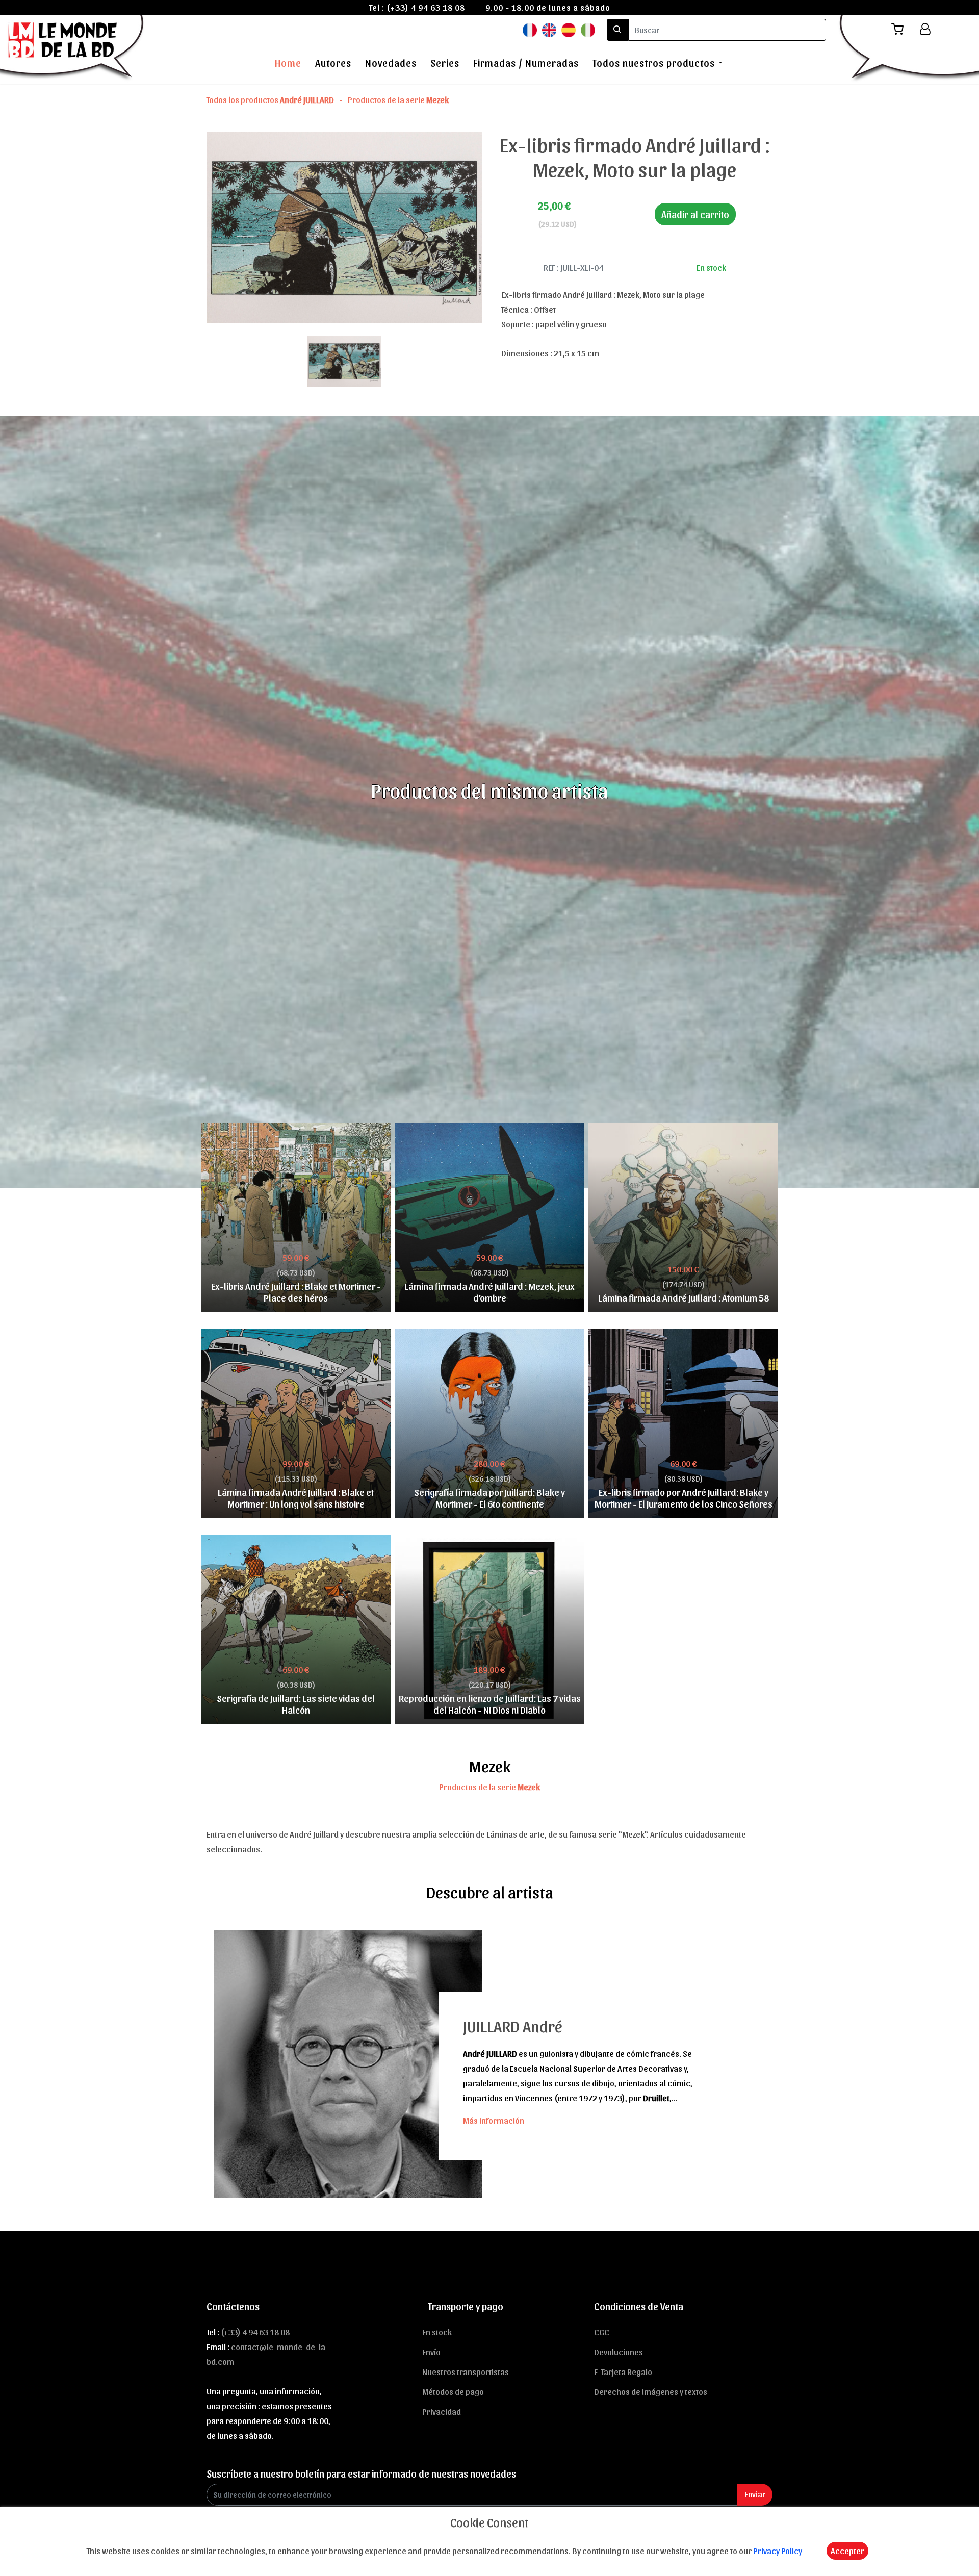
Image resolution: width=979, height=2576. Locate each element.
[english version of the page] (549, 29)
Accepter (847, 2551)
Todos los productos (270, 99)
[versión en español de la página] (569, 29)
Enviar (755, 2494)
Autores (333, 63)
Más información (494, 2120)
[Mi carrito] (901, 29)
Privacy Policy (778, 2551)
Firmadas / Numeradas (526, 63)
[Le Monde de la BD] (73, 47)
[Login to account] (925, 29)
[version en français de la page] (530, 29)
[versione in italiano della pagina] (588, 29)
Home (288, 63)
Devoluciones (619, 2352)
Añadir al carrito (695, 214)
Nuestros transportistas (466, 2371)
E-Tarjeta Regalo (623, 2371)
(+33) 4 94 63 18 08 (426, 7)
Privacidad (442, 2411)
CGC (602, 2332)
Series (445, 63)
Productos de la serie (398, 99)
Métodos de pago (453, 2391)
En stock (437, 2332)
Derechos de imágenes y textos (651, 2391)
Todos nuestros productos (654, 63)
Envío (431, 2352)
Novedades (391, 63)
